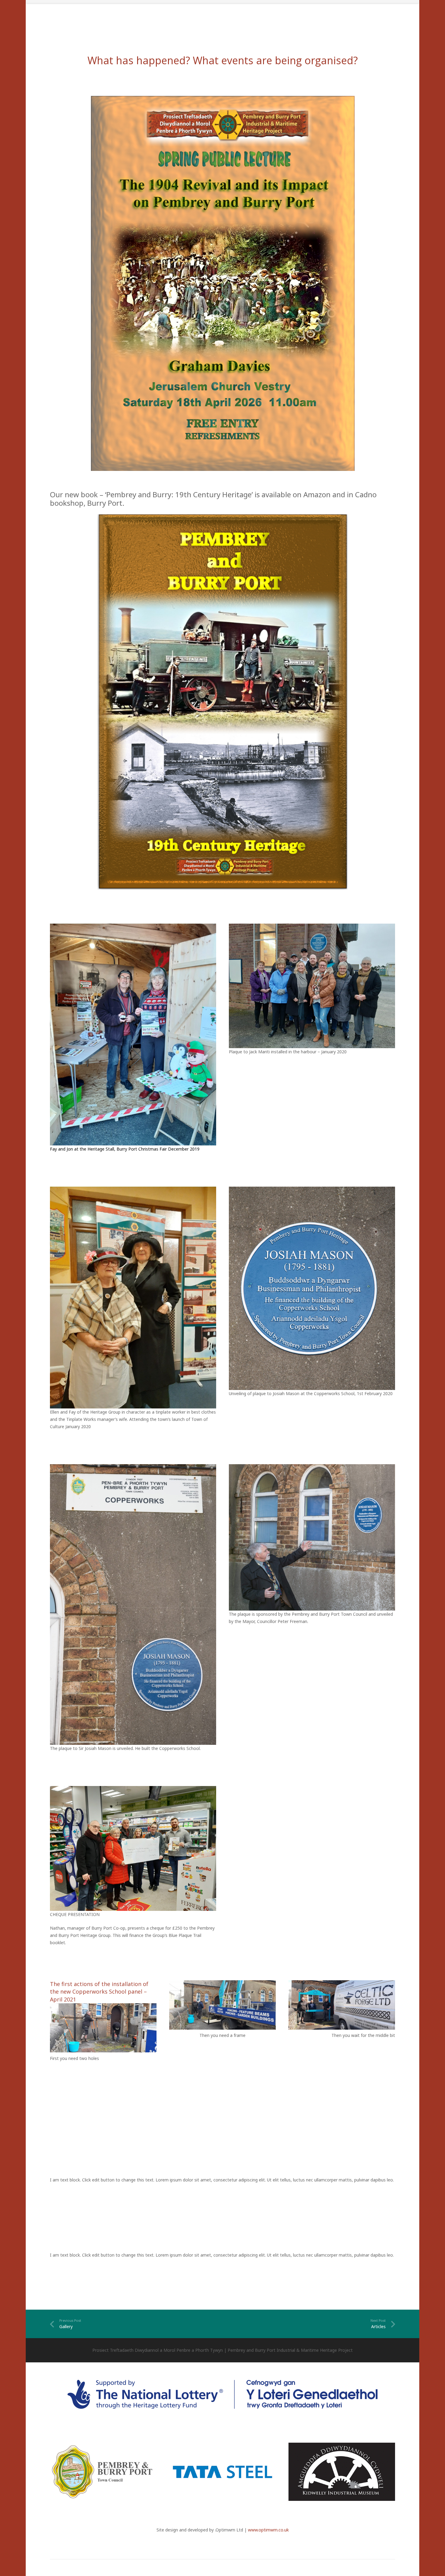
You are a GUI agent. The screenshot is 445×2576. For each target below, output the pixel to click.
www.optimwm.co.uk (268, 2530)
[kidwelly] (342, 2472)
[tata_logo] (222, 2472)
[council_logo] (103, 2472)
